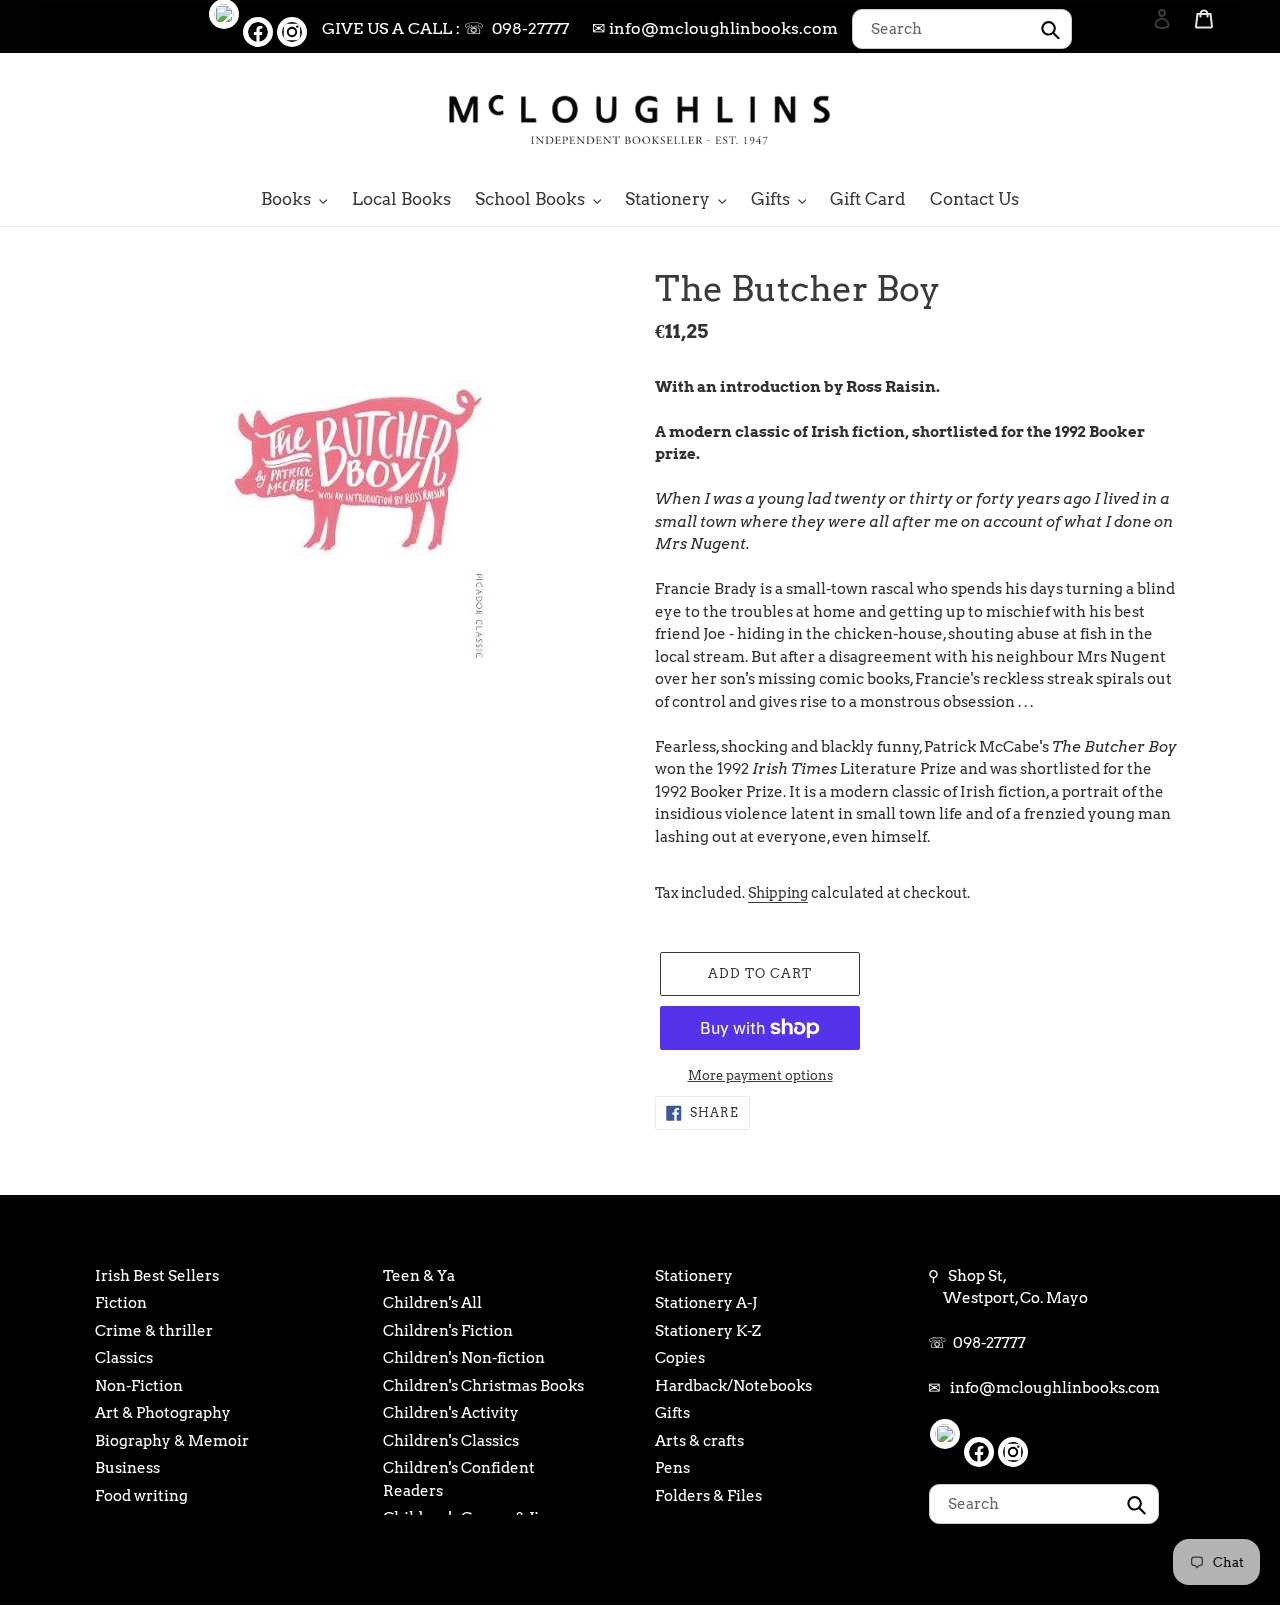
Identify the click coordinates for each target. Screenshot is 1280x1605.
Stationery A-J (706, 1303)
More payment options (760, 1075)
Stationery (694, 1276)
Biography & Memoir (172, 1441)
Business (127, 1468)
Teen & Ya (419, 1276)
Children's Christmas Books (483, 1386)
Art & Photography (163, 1413)
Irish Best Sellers (157, 1276)
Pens (672, 1468)
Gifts (672, 1413)
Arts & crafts (699, 1441)
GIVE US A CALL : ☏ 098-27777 (445, 28)
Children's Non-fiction (464, 1358)
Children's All (432, 1303)
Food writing (141, 1496)
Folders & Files (708, 1496)
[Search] (1135, 118)
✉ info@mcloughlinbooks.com (715, 28)
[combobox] (962, 29)
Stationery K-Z (708, 1331)
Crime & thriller (154, 1331)
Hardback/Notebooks (733, 1386)
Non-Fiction (139, 1386)
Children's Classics (451, 1441)
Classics (124, 1358)
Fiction (121, 1303)
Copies (680, 1358)
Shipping (778, 893)
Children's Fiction (448, 1331)
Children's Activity (451, 1413)
